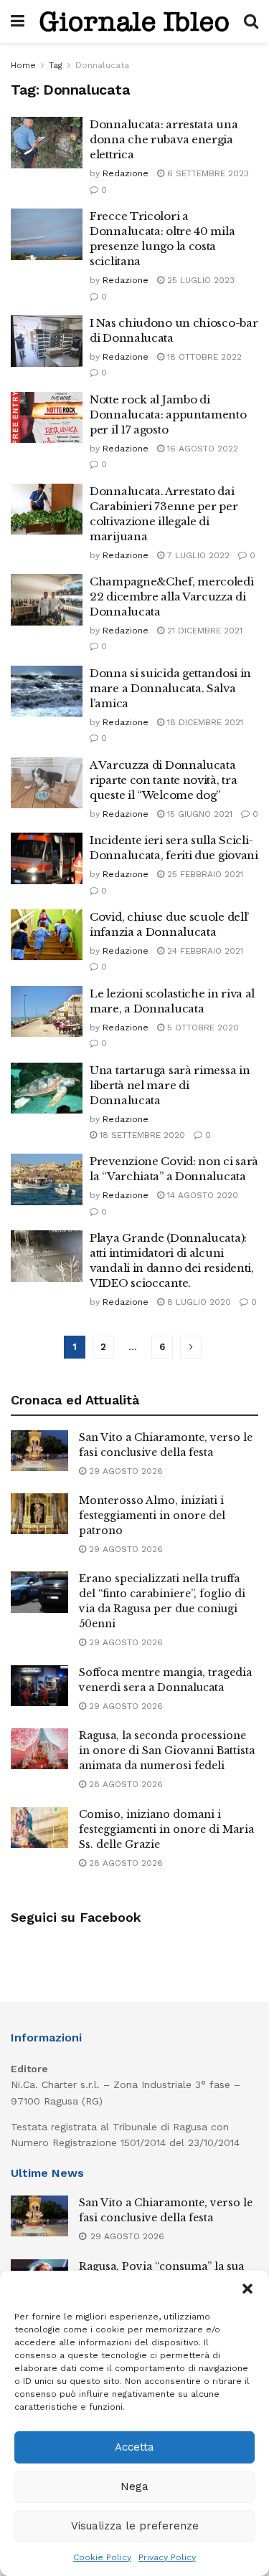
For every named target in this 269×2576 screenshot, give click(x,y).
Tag (56, 65)
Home (23, 65)
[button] (247, 2289)
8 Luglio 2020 (198, 1302)
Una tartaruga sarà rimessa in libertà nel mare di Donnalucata (170, 1085)
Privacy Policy (167, 2557)
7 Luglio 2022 (197, 555)
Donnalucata (102, 65)
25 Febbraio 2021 (204, 874)
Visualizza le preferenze (135, 2526)
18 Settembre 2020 (141, 1135)
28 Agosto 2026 (124, 1784)
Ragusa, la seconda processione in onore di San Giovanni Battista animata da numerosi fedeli (167, 1751)
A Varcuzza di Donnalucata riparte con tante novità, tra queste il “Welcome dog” (163, 780)
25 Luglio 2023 (199, 280)
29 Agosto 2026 (124, 1471)
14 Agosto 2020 (201, 1195)
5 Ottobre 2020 (202, 1028)
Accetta (134, 2447)
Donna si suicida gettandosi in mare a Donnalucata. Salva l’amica (170, 688)
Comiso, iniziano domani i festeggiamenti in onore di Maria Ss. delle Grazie (166, 1829)
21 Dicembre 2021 (203, 631)
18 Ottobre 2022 (203, 357)
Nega (134, 2486)
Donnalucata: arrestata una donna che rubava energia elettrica (164, 139)
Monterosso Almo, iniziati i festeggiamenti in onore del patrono (152, 1516)
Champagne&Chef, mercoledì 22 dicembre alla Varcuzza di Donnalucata (172, 597)
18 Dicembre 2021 (204, 722)
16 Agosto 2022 (201, 449)
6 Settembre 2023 (207, 173)
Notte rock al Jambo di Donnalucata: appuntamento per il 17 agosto (168, 415)
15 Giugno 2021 (198, 814)
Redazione (126, 173)
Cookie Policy (102, 2557)
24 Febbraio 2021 (204, 951)
